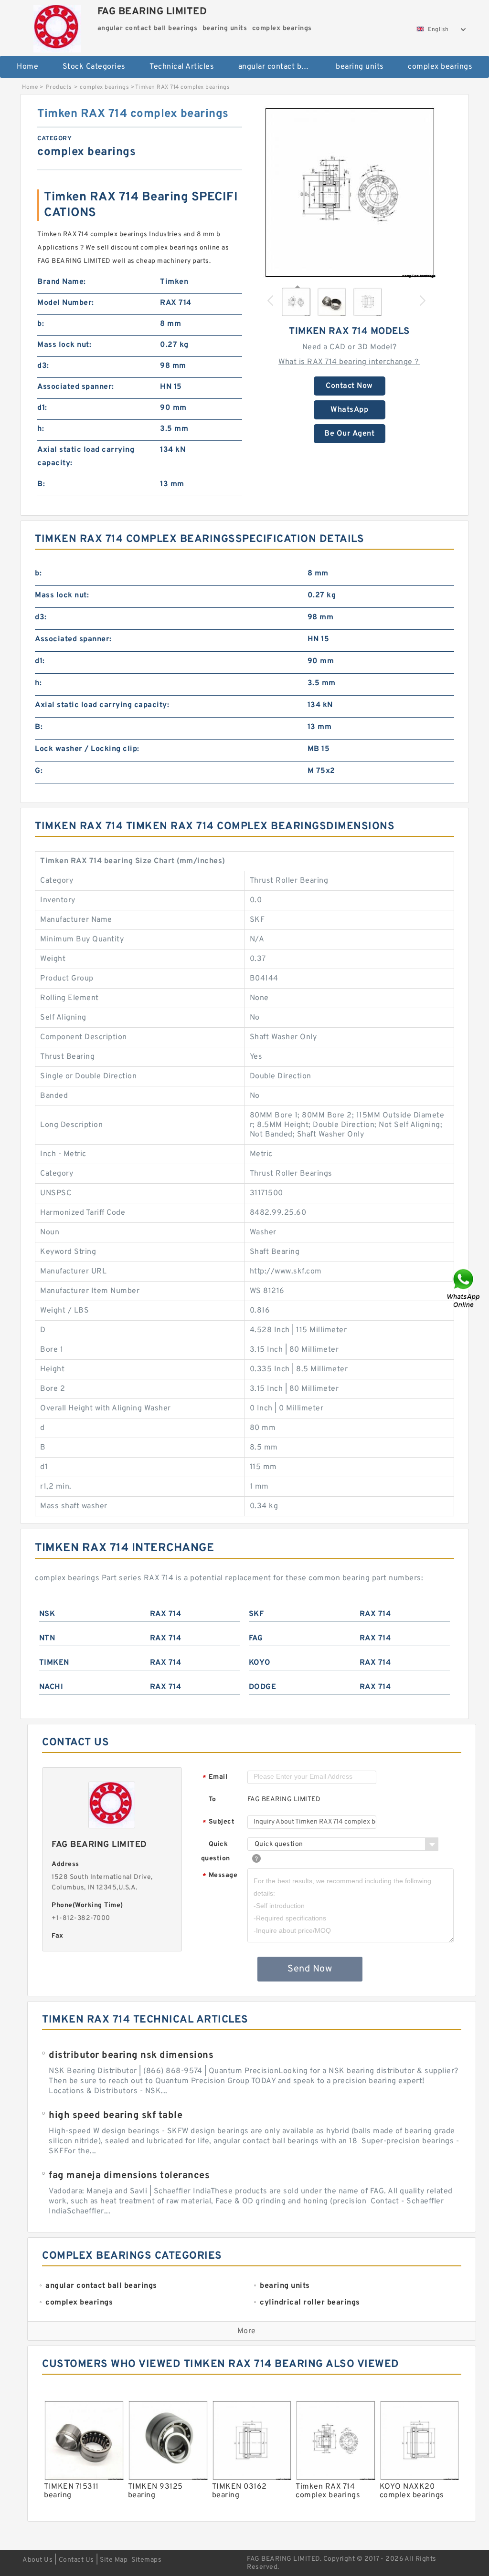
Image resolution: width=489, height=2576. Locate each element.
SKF (256, 1614)
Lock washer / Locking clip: (87, 749)
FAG (256, 1638)
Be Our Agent (349, 434)
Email (215, 1778)
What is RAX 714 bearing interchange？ (349, 362)
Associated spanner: (76, 387)
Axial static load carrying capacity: (86, 457)
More (247, 2331)
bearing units (360, 67)
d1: (42, 408)
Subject (218, 1822)
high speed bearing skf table (116, 2116)
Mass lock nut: (64, 345)
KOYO (260, 1663)
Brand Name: (62, 282)
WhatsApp (349, 410)
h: (41, 429)
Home (27, 67)
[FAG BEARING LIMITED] (58, 26)
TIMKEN (54, 1663)
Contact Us (76, 2560)
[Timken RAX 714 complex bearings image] (350, 192)
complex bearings (440, 67)
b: (41, 324)
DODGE (263, 1687)
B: (41, 484)
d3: (43, 366)
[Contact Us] (464, 1288)
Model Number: (66, 303)
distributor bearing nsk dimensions (131, 2055)
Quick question (216, 1851)
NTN (47, 1638)
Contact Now (349, 386)
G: (39, 771)
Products (59, 87)
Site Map (114, 2560)
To (213, 1799)
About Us (37, 2560)
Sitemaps (146, 2560)
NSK (47, 1614)
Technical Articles (182, 67)
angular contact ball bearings (281, 67)
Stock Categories (94, 67)
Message (220, 1876)
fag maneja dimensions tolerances (129, 2176)
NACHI (51, 1687)
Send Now (310, 1969)
